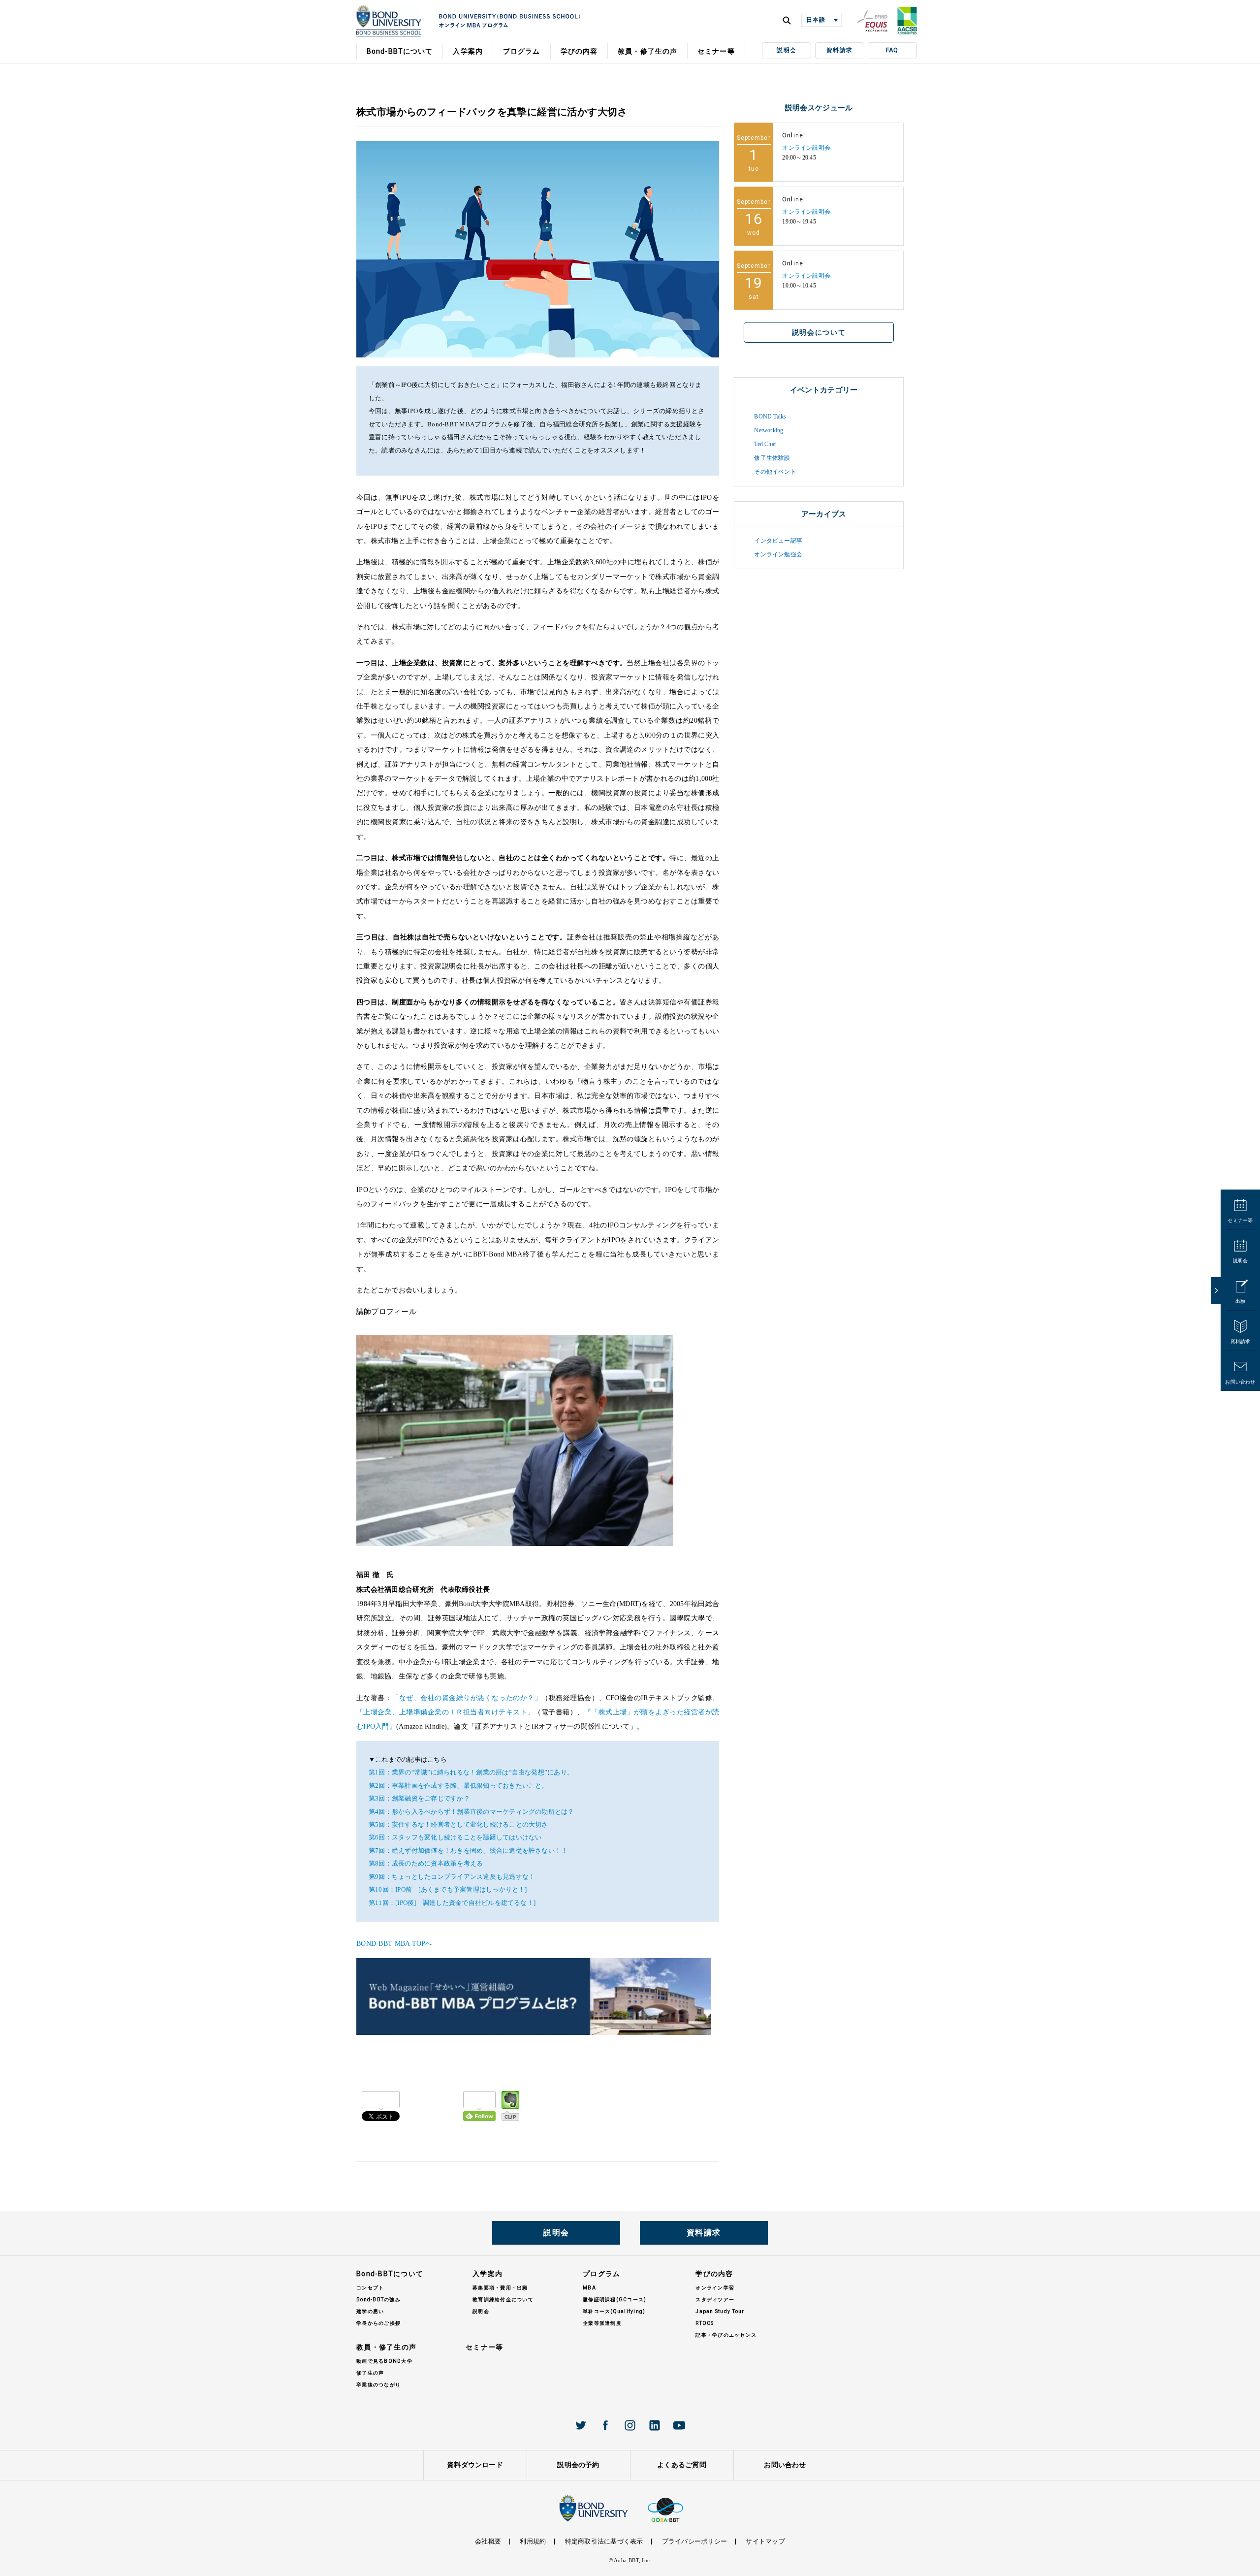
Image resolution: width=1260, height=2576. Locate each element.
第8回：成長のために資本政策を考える (426, 1864)
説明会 (787, 50)
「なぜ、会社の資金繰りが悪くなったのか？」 (467, 1698)
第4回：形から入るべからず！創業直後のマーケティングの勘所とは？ (472, 1812)
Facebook (605, 2425)
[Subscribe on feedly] (479, 2106)
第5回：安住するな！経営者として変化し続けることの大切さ (458, 1825)
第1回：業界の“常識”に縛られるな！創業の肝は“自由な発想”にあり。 (471, 1772)
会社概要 (488, 2541)
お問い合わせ (1240, 1382)
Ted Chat (765, 444)
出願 (1240, 1301)
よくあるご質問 (682, 2465)
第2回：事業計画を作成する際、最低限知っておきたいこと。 (458, 1786)
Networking (769, 430)
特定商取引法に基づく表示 (604, 2541)
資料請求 (839, 50)
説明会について (819, 332)
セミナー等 (1240, 1220)
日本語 (816, 20)
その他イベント (775, 472)
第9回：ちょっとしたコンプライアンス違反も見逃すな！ (452, 1877)
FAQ (892, 50)
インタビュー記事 (778, 541)
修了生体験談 (772, 458)
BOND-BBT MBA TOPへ (394, 1944)
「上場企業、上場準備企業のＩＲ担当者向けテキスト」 (445, 1712)
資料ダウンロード (475, 2465)
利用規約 (533, 2541)
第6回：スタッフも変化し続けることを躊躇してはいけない (455, 1837)
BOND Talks (770, 417)
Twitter (581, 2425)
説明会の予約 (578, 2465)
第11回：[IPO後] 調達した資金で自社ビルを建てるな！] (452, 1903)
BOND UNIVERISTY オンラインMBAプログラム (389, 21)
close (1216, 1290)
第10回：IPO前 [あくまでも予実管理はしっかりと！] (448, 1890)
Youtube (679, 2425)
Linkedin (655, 2425)
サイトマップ (765, 2541)
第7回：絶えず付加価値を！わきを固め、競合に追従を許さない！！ (468, 1851)
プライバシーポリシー (694, 2541)
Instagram (630, 2425)
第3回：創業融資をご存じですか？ (419, 1799)
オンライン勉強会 (778, 554)
